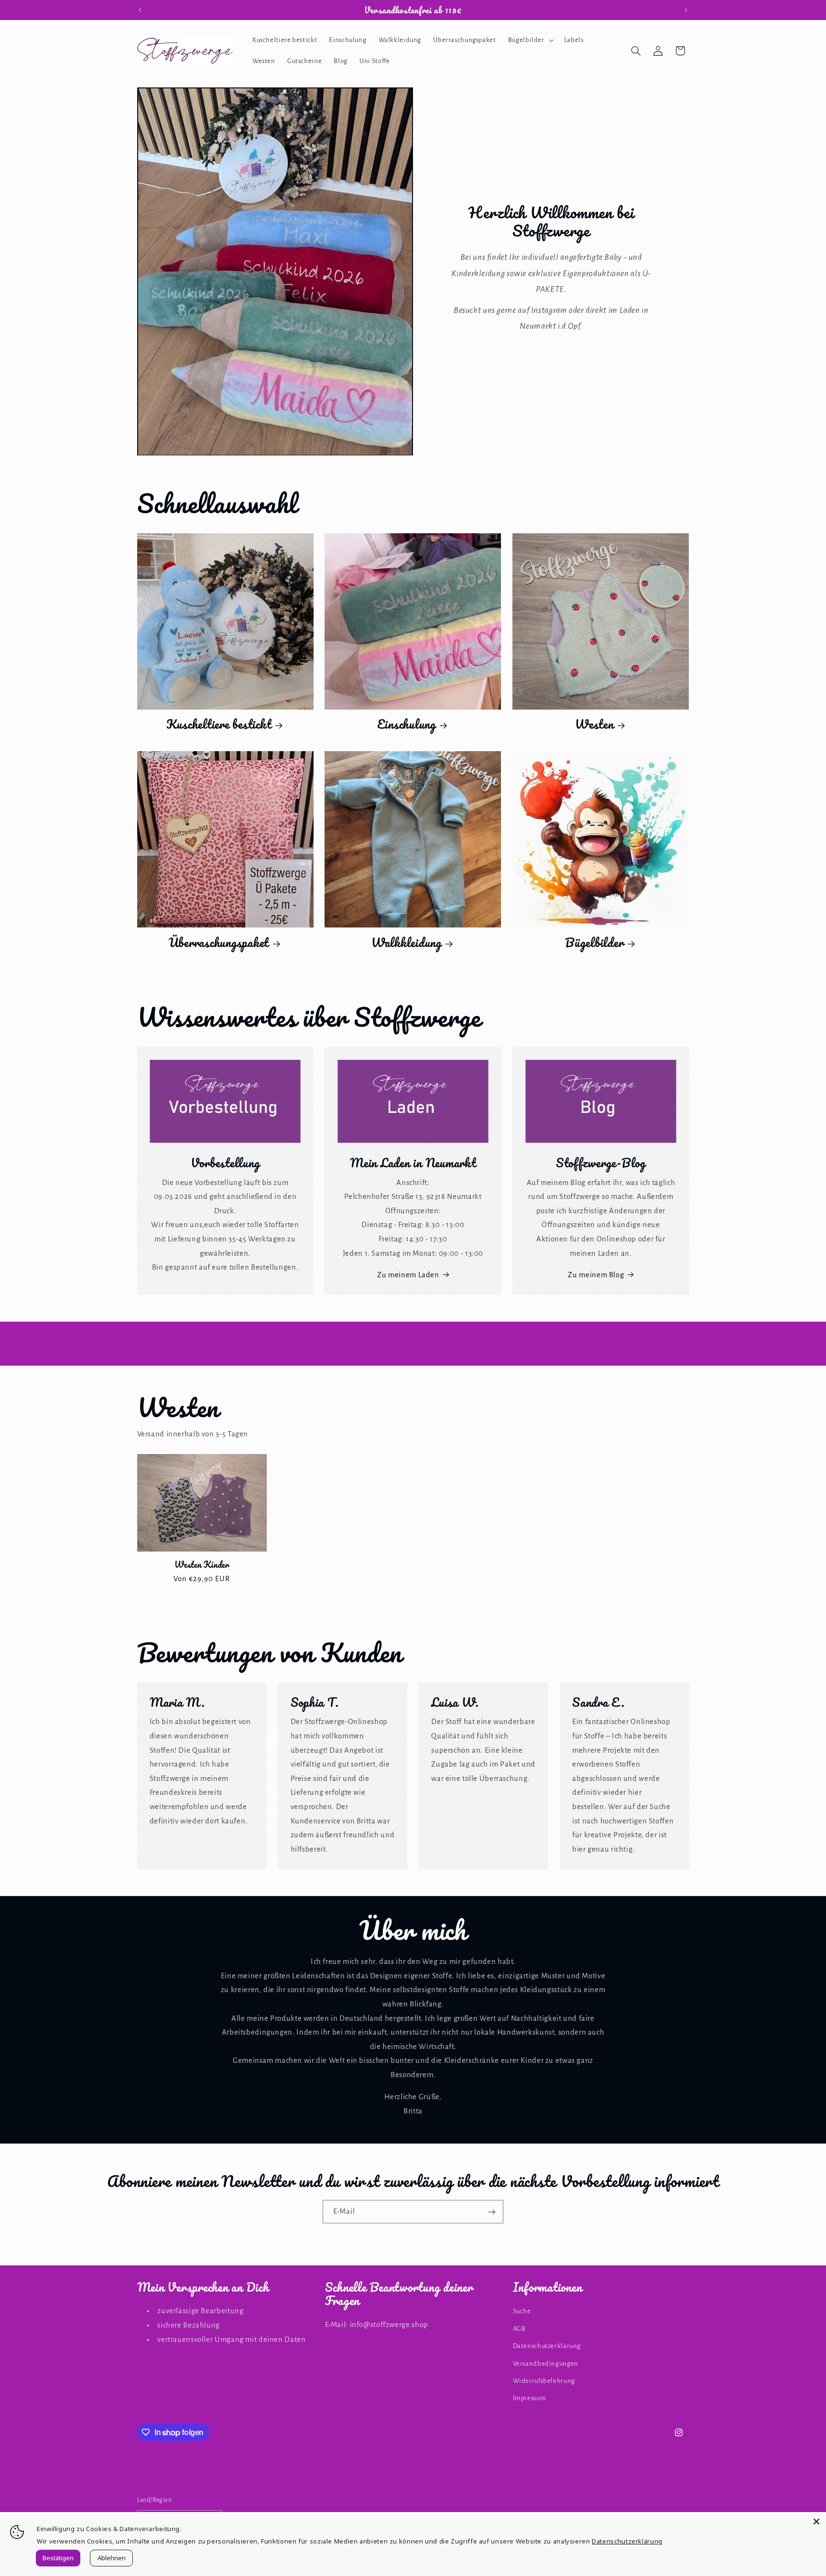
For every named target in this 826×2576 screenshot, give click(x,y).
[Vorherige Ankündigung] (140, 10)
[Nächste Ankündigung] (686, 10)
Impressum (530, 2398)
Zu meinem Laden (408, 1275)
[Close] (816, 2522)
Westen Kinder (202, 1564)
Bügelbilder (594, 943)
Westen (594, 724)
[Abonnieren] (492, 2212)
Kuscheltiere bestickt (219, 724)
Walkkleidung (407, 943)
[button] (530, 40)
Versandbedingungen (546, 2364)
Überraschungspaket (219, 943)
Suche (522, 2312)
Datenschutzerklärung (547, 2346)
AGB (519, 2329)
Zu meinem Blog (596, 1275)
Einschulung (407, 724)
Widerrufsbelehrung (544, 2381)
